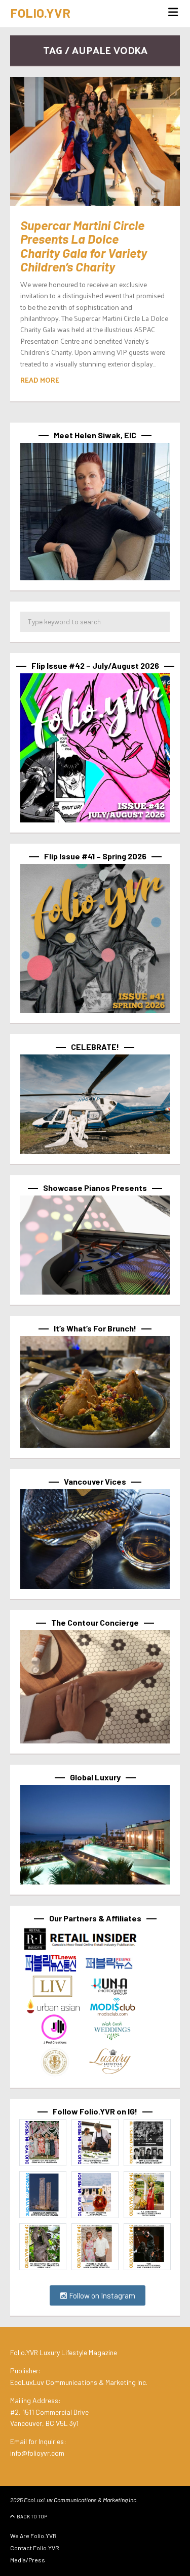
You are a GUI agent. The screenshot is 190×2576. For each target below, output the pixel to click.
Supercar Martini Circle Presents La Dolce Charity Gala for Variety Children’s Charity (84, 246)
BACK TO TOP (32, 2516)
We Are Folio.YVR (33, 2536)
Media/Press (28, 2560)
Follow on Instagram (101, 2295)
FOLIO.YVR (40, 13)
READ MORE (40, 380)
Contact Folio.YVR (35, 2548)
